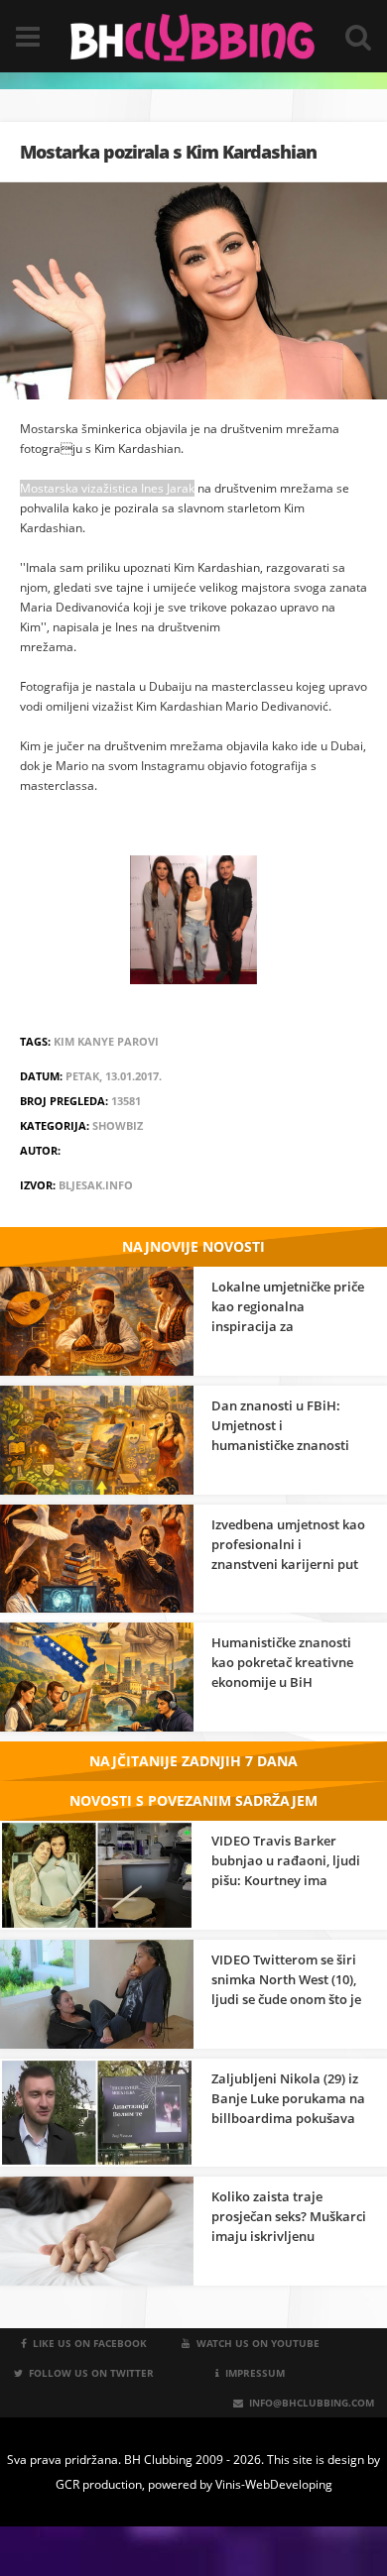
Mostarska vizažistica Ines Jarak (107, 488)
